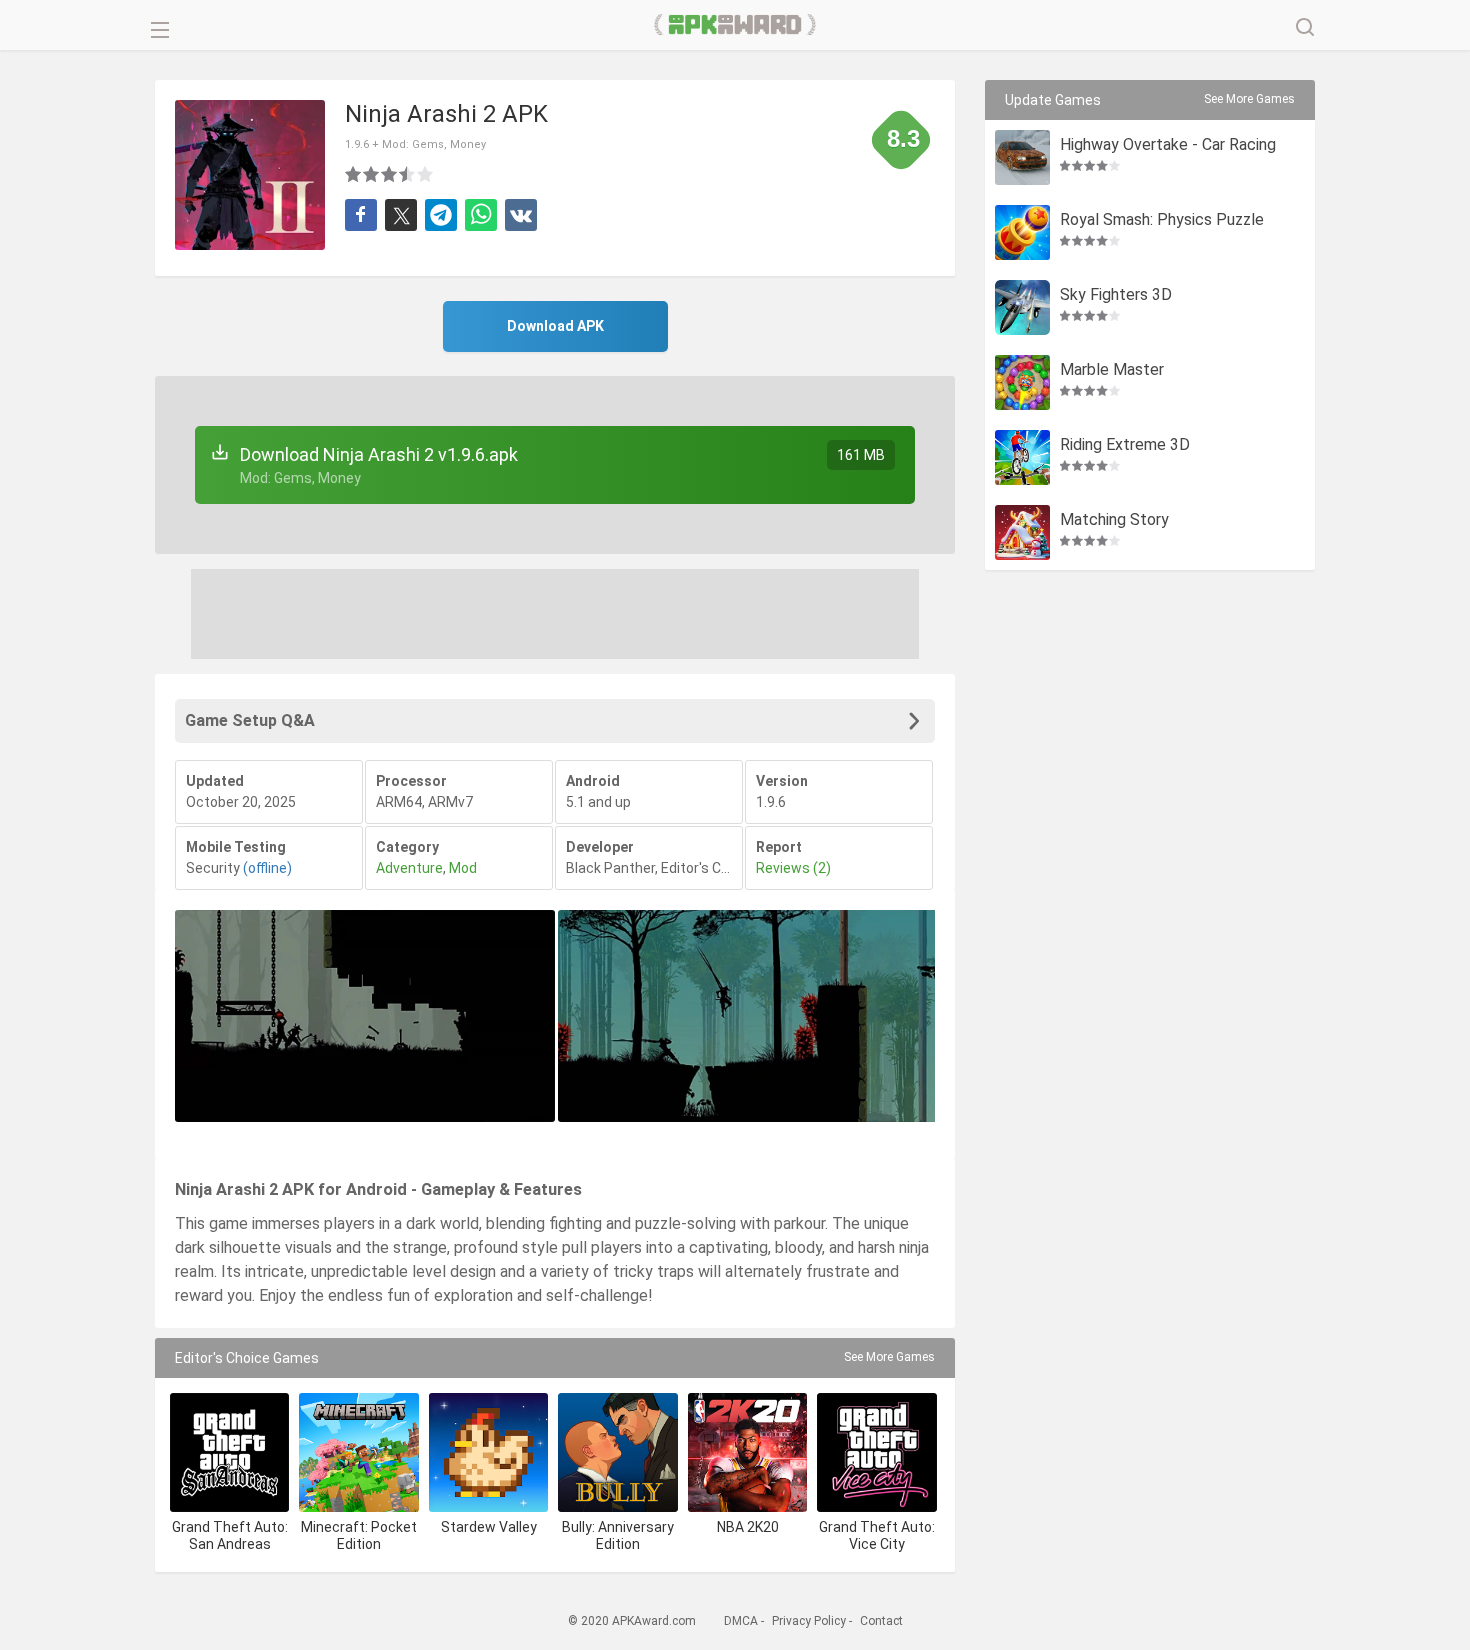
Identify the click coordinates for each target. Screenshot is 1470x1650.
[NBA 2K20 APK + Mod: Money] (747, 1452)
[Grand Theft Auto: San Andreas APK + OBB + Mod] (229, 1452)
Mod (463, 868)
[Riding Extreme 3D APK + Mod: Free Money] (1022, 457)
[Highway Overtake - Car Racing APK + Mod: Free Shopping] (1022, 157)
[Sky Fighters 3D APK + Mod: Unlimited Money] (1022, 307)
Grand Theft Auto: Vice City (877, 1535)
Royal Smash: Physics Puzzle (1162, 220)
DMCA (741, 1621)
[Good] (390, 174)
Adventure (409, 868)
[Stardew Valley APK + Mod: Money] (488, 1452)
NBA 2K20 (748, 1527)
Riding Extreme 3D (1125, 445)
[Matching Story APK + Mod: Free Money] (1022, 532)
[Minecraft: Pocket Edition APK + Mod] (358, 1452)
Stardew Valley (489, 1527)
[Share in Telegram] (441, 215)
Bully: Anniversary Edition (618, 1535)
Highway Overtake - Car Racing (1168, 145)
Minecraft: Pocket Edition (359, 1535)
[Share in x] (401, 215)
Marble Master (1112, 370)
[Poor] (354, 174)
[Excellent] (426, 174)
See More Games (889, 1357)
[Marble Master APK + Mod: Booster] (1022, 382)
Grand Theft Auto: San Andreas (230, 1535)
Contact (881, 1621)
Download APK (555, 326)
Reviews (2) (793, 868)
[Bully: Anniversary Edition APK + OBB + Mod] (617, 1452)
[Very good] (408, 174)
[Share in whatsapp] (481, 215)
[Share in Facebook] (361, 215)
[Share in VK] (521, 215)
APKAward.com (735, 25)
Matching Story (1114, 520)
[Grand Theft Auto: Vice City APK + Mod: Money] (876, 1452)
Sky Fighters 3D (1116, 295)
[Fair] (372, 174)
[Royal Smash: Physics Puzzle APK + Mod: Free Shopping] (1022, 232)
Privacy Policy (809, 1621)
